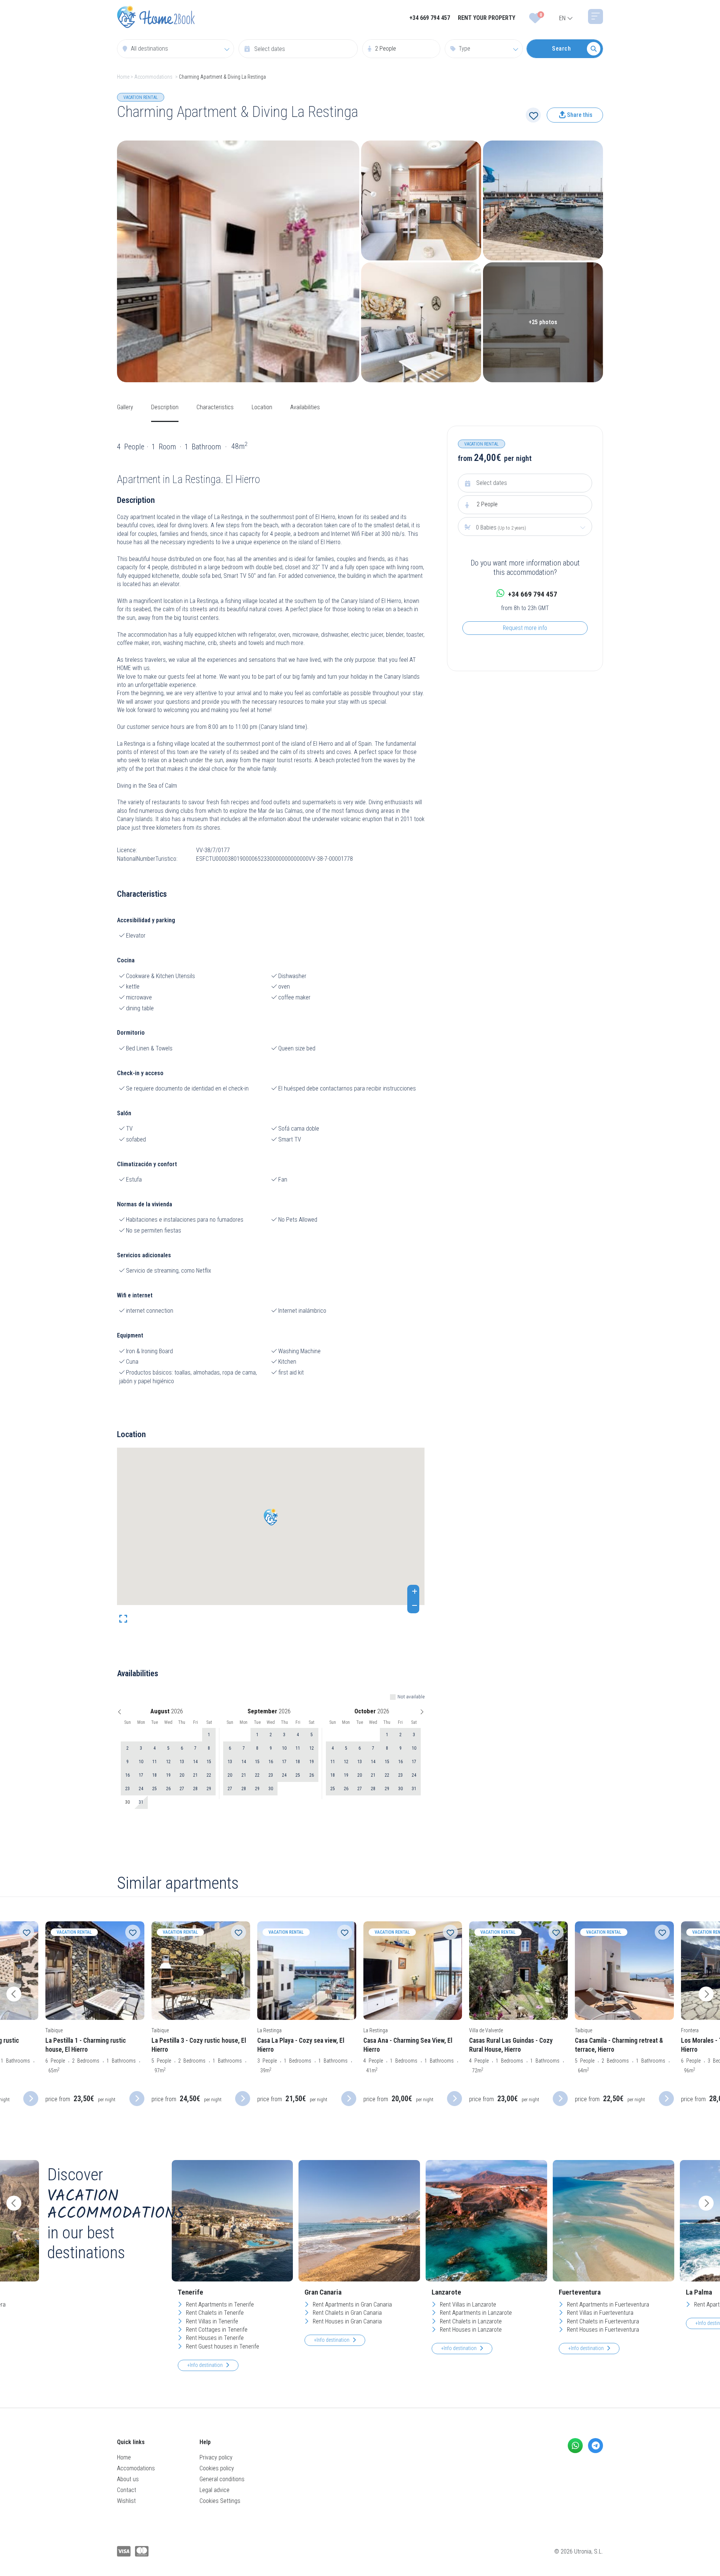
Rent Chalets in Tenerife (214, 2313)
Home (123, 77)
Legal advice (214, 2490)
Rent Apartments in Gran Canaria (352, 2304)
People (487, 504)
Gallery (125, 407)
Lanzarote (446, 2292)
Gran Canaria (323, 2292)
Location (262, 407)
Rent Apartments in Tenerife (219, 2304)
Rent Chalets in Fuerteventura (602, 2321)
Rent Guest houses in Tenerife (222, 2346)
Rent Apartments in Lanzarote (475, 2313)
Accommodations (153, 77)
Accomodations (136, 2468)
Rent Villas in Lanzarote (467, 2304)
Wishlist (126, 2501)
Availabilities (305, 407)
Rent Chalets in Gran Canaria (346, 2313)
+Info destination (205, 2365)
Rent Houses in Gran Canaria (346, 2321)
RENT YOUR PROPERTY (487, 18)
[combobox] (175, 49)
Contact (127, 2490)
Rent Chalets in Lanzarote (470, 2321)
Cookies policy (217, 2468)
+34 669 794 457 (430, 18)
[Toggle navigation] (595, 16)
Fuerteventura (580, 2292)
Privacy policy (216, 2457)
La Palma (699, 2292)
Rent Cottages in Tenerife (216, 2330)
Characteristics (215, 407)
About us (128, 2479)
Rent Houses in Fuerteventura (602, 2330)
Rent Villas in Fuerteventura (599, 2313)
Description (165, 407)
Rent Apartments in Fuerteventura (607, 2304)
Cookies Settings (220, 2501)
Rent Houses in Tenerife (214, 2338)
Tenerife (190, 2292)
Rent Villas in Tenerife (211, 2321)
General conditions (222, 2479)
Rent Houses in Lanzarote (470, 2330)
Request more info (525, 628)
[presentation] (14, 1994)
